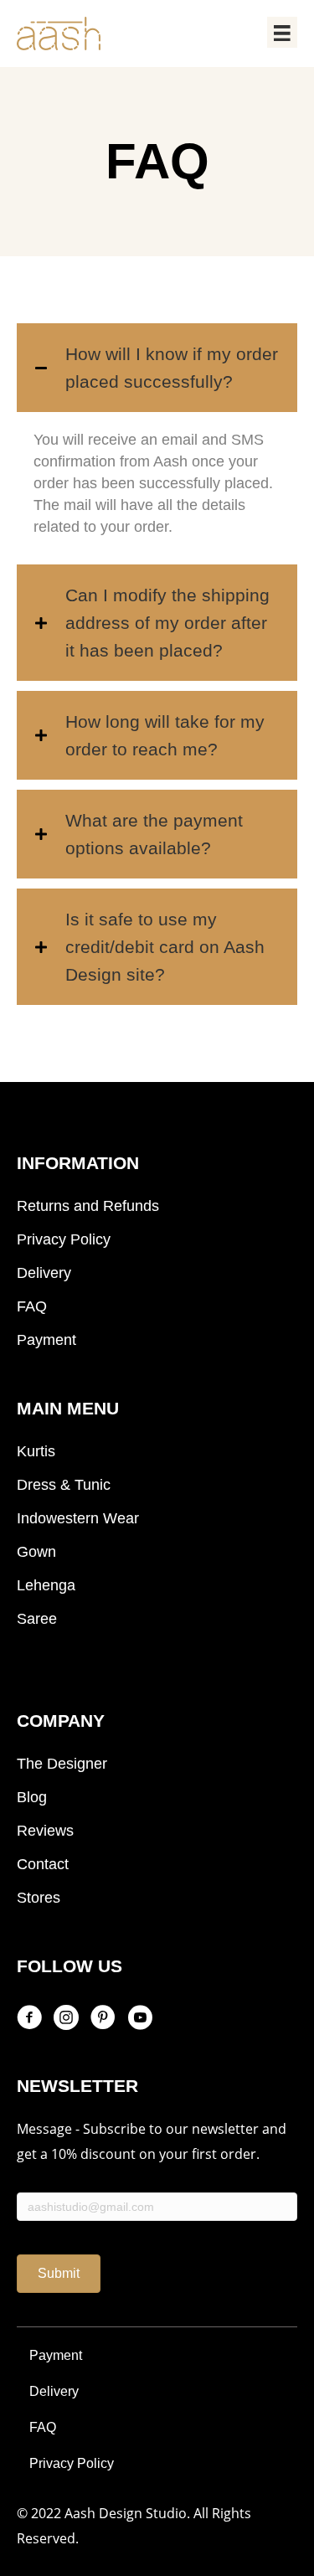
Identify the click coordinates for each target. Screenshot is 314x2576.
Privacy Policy (64, 1239)
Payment (46, 1340)
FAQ (32, 1306)
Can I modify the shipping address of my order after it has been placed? (167, 623)
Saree (37, 1619)
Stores (39, 1898)
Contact (43, 1864)
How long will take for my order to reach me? (165, 735)
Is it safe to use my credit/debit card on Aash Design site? (165, 947)
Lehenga (46, 1585)
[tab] (157, 368)
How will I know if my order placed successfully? (172, 368)
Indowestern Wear (78, 1518)
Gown (36, 1552)
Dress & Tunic (64, 1485)
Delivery (44, 1273)
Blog (32, 1797)
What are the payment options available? (154, 834)
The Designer (62, 1764)
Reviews (45, 1831)
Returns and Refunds (88, 1206)
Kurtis (36, 1451)
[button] (59, 2273)
